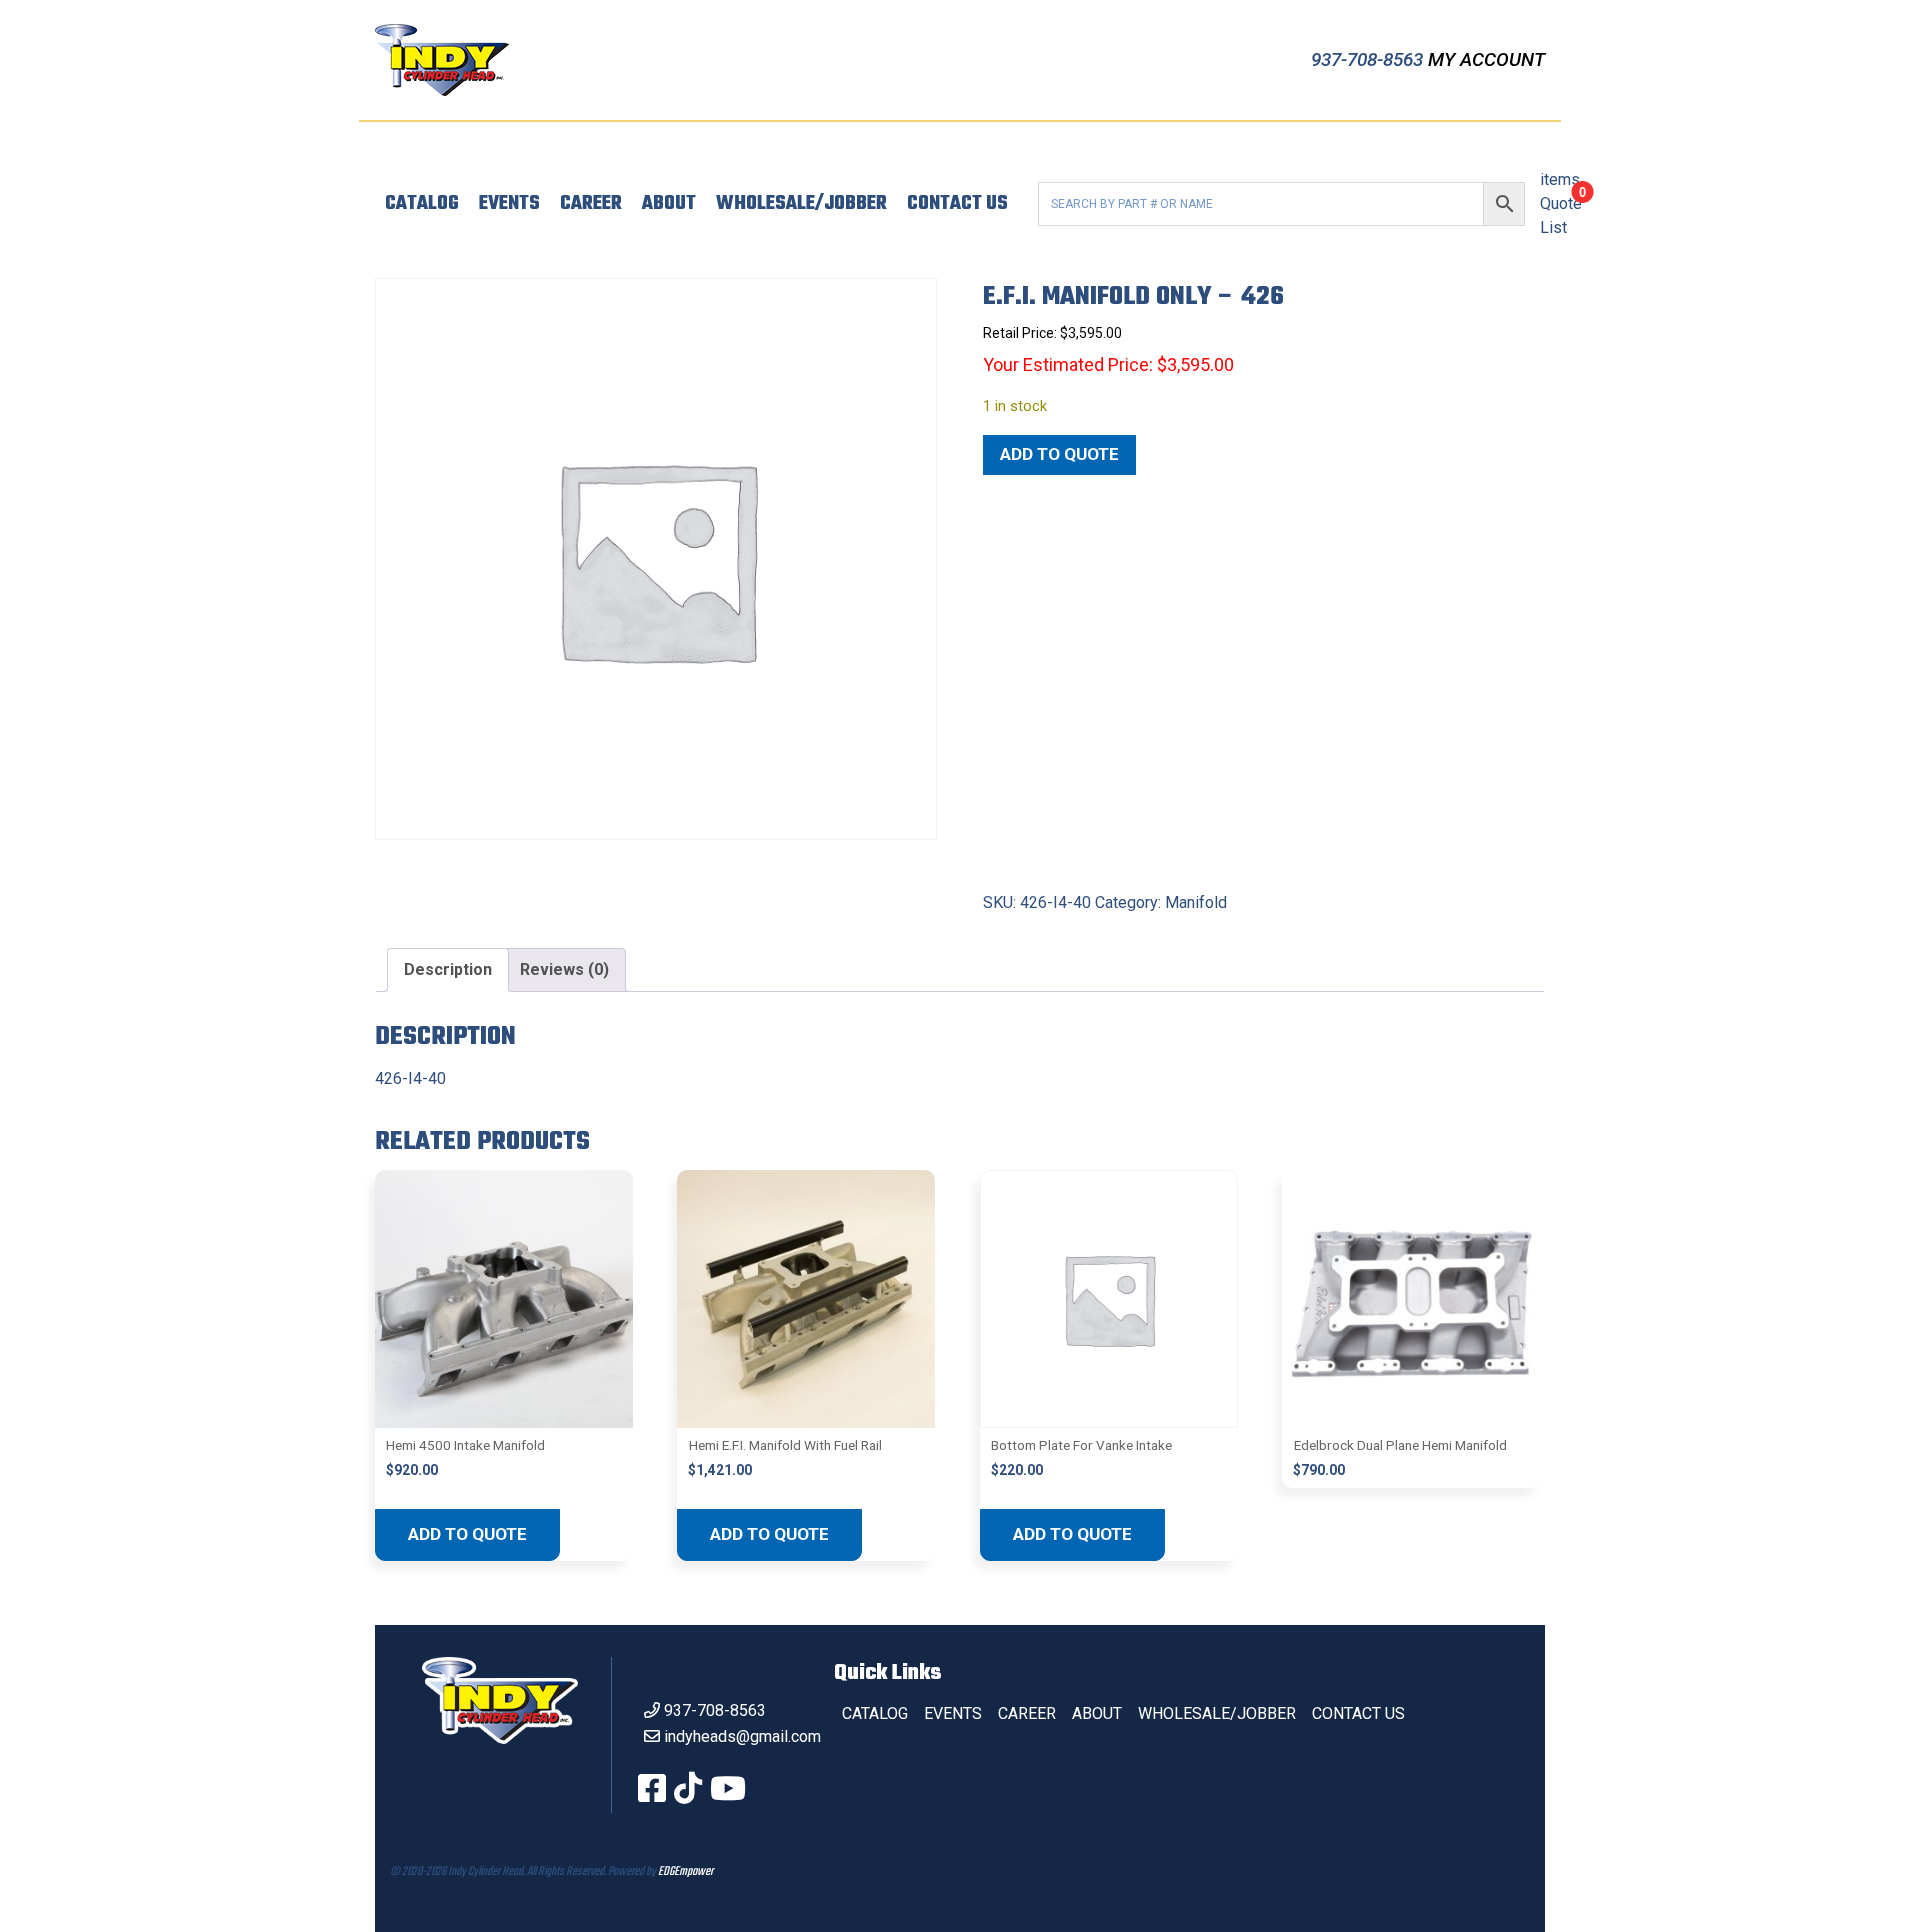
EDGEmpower (685, 1872)
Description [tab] (448, 969)
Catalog (422, 204)
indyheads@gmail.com (742, 1736)
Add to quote (1059, 454)
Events (509, 204)
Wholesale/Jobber (801, 204)
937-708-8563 (1369, 59)
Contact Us (957, 204)
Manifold (1196, 902)
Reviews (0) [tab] (564, 969)
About (669, 204)
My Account (1486, 59)
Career (591, 204)
